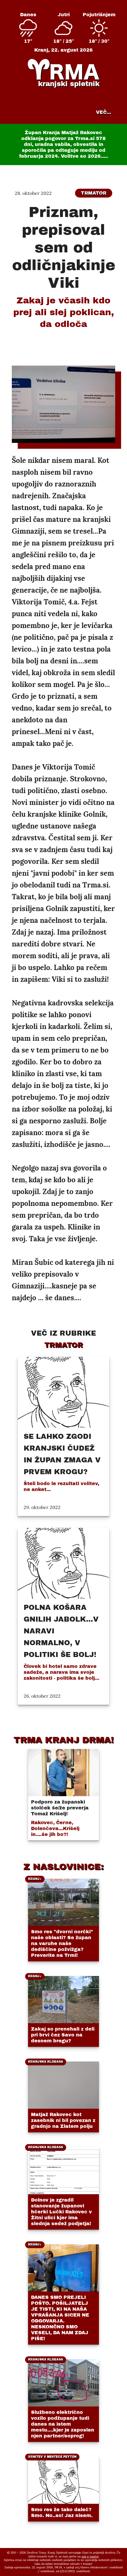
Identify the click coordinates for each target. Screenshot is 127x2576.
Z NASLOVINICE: (63, 1867)
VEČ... (104, 112)
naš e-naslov (90, 2556)
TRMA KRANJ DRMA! (64, 1740)
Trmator (94, 193)
